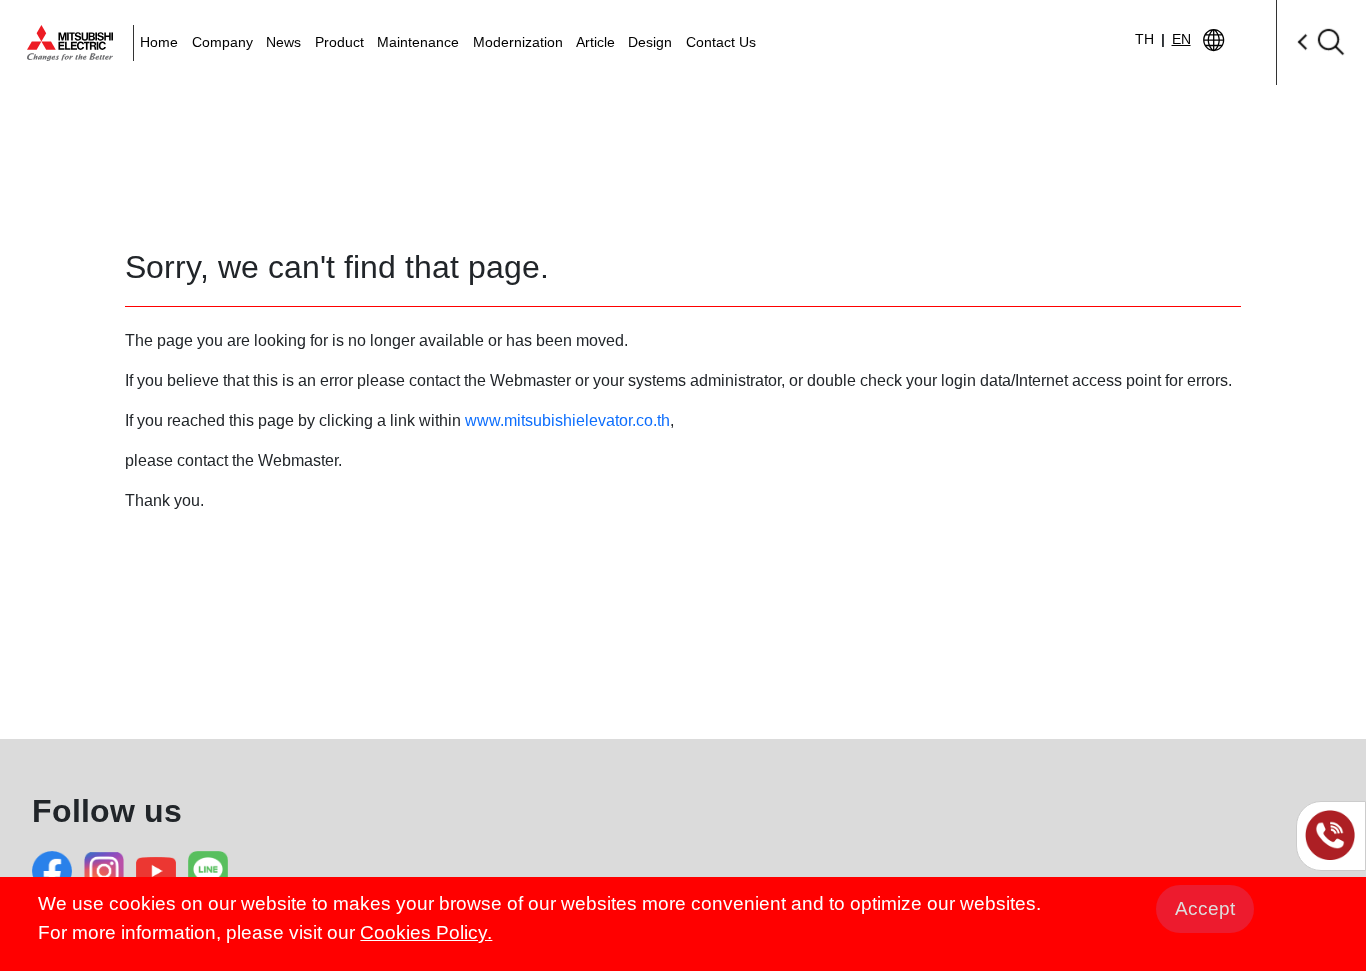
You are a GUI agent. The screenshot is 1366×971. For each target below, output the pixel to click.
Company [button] (222, 42)
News (283, 42)
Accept (1205, 908)
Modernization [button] (518, 42)
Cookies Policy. (426, 932)
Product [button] (339, 42)
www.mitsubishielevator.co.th (567, 420)
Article (595, 42)
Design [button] (650, 42)
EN (1181, 39)
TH (1144, 39)
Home (159, 42)
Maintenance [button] (418, 42)
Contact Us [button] (721, 42)
